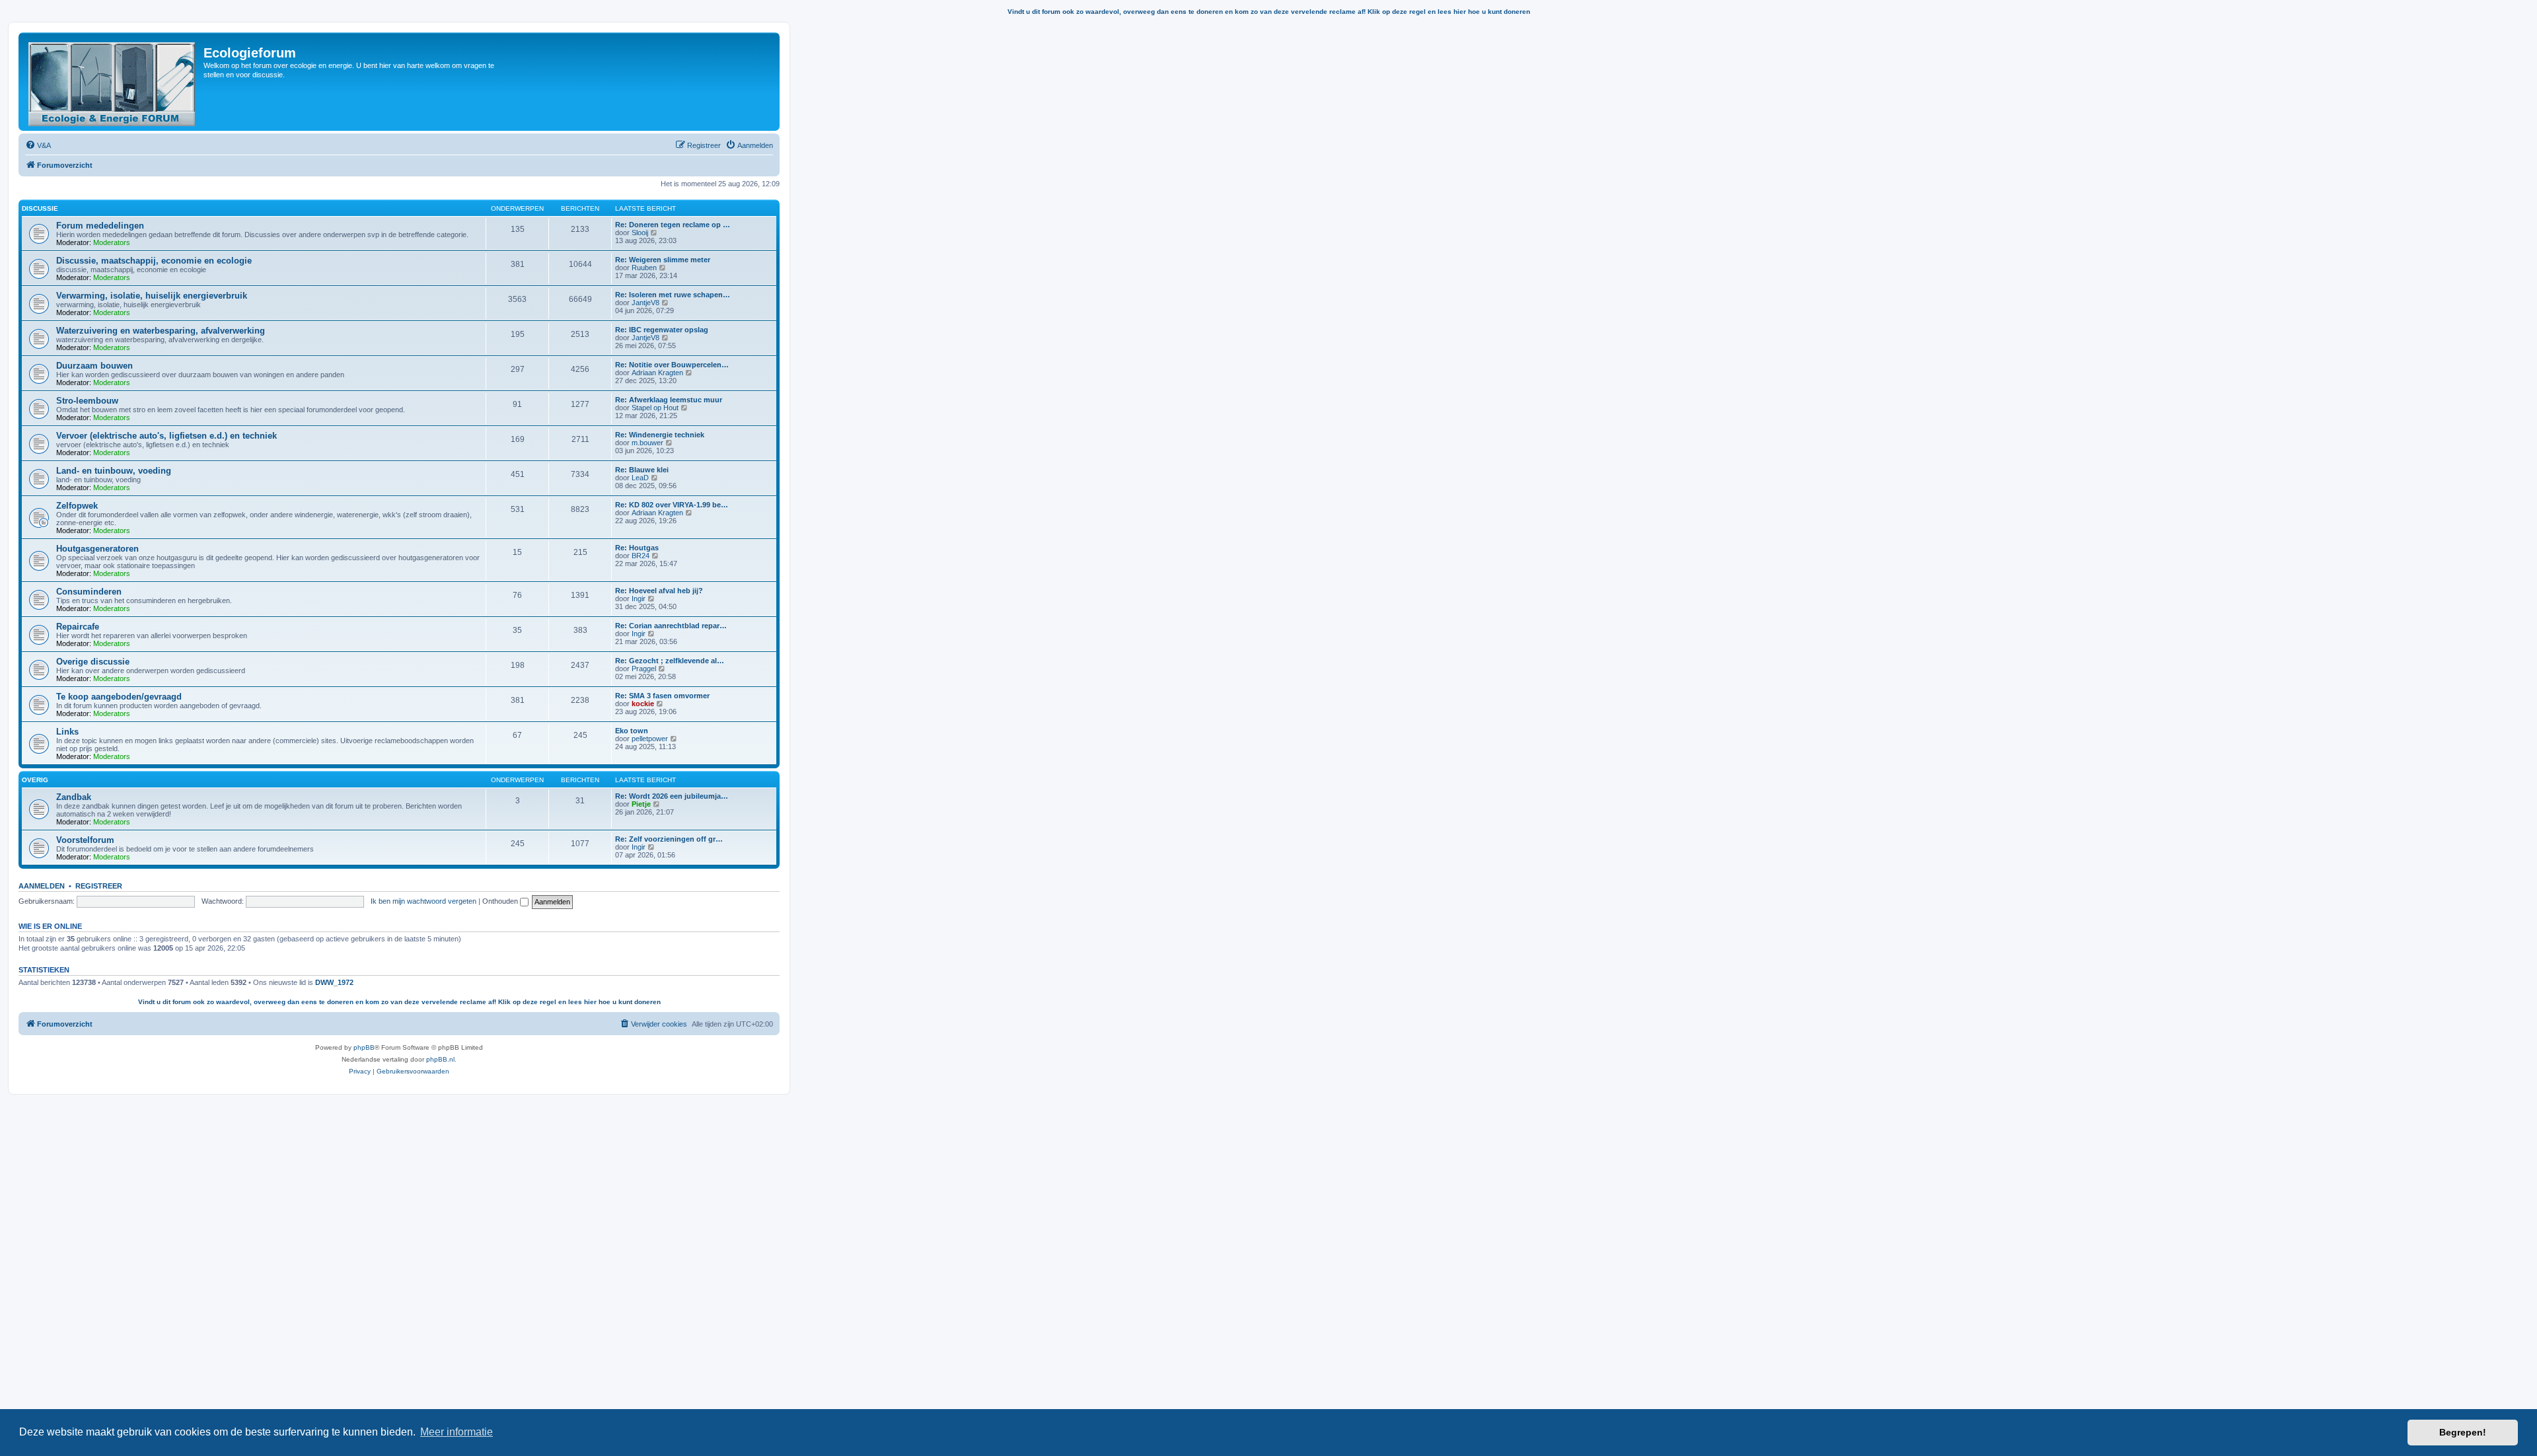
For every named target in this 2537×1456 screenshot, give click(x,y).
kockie (643, 704)
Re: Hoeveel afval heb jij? (659, 591)
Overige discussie (93, 662)
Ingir (639, 599)
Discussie (40, 208)
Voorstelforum (85, 840)
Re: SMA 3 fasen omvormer (662, 696)
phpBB (364, 1047)
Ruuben (644, 268)
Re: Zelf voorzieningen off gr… (669, 839)
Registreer (99, 886)
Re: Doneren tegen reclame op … (673, 225)
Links (67, 732)
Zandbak (74, 797)
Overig (35, 780)
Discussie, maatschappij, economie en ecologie (154, 261)
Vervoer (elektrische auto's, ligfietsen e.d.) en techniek (166, 436)
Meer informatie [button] (457, 1432)
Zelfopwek (77, 506)
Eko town (632, 731)
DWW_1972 (334, 982)
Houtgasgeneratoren (97, 549)
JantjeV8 (645, 303)
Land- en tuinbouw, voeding (114, 471)
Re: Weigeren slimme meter (663, 260)
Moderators (112, 242)
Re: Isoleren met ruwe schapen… (673, 295)
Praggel (644, 669)
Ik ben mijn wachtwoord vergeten (423, 901)
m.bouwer (647, 443)
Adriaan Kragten (657, 373)
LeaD (640, 478)
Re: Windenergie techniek (660, 435)
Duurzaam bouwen (94, 366)
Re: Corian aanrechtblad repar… (671, 626)
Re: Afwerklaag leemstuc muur (669, 400)
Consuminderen (89, 592)
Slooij (640, 233)
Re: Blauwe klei (642, 470)
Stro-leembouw (87, 401)
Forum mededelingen (100, 226)
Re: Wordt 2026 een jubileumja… (672, 796)
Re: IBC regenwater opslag (662, 330)
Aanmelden (42, 886)
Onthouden (501, 901)
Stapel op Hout (655, 408)
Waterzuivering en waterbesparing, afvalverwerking (161, 331)
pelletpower (650, 739)
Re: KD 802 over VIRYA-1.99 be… (672, 505)
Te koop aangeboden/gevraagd (119, 697)
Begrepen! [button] (2463, 1432)
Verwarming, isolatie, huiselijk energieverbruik (152, 296)
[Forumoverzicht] (113, 82)
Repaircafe (78, 627)
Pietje (641, 804)
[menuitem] (38, 145)
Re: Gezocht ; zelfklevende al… (670, 661)
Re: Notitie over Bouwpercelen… (672, 365)
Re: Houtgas (637, 548)
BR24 (641, 556)
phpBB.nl (440, 1059)
